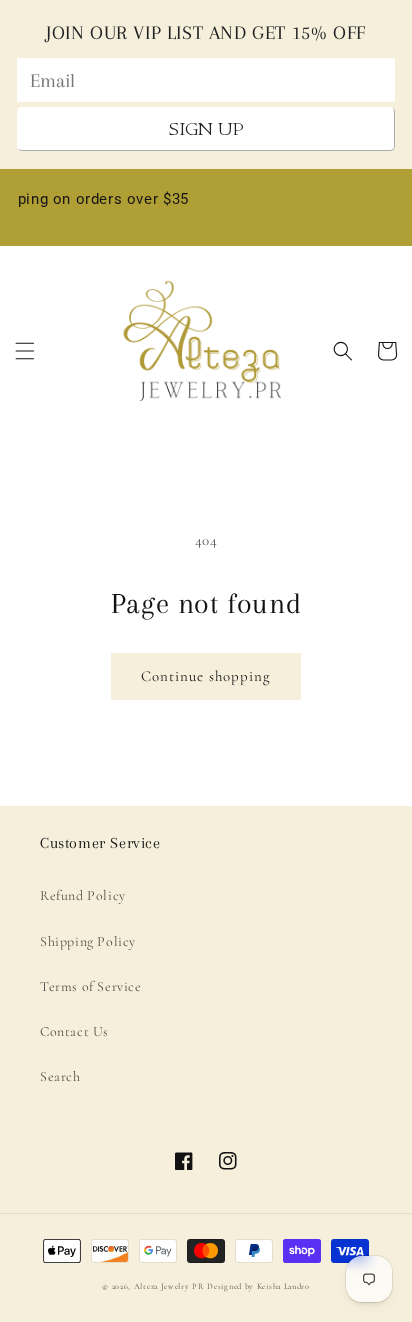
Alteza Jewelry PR (169, 1286)
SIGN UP (206, 129)
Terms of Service (91, 986)
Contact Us (74, 1031)
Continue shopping (206, 676)
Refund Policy (83, 895)
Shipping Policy (88, 941)
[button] (25, 351)
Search (60, 1076)
